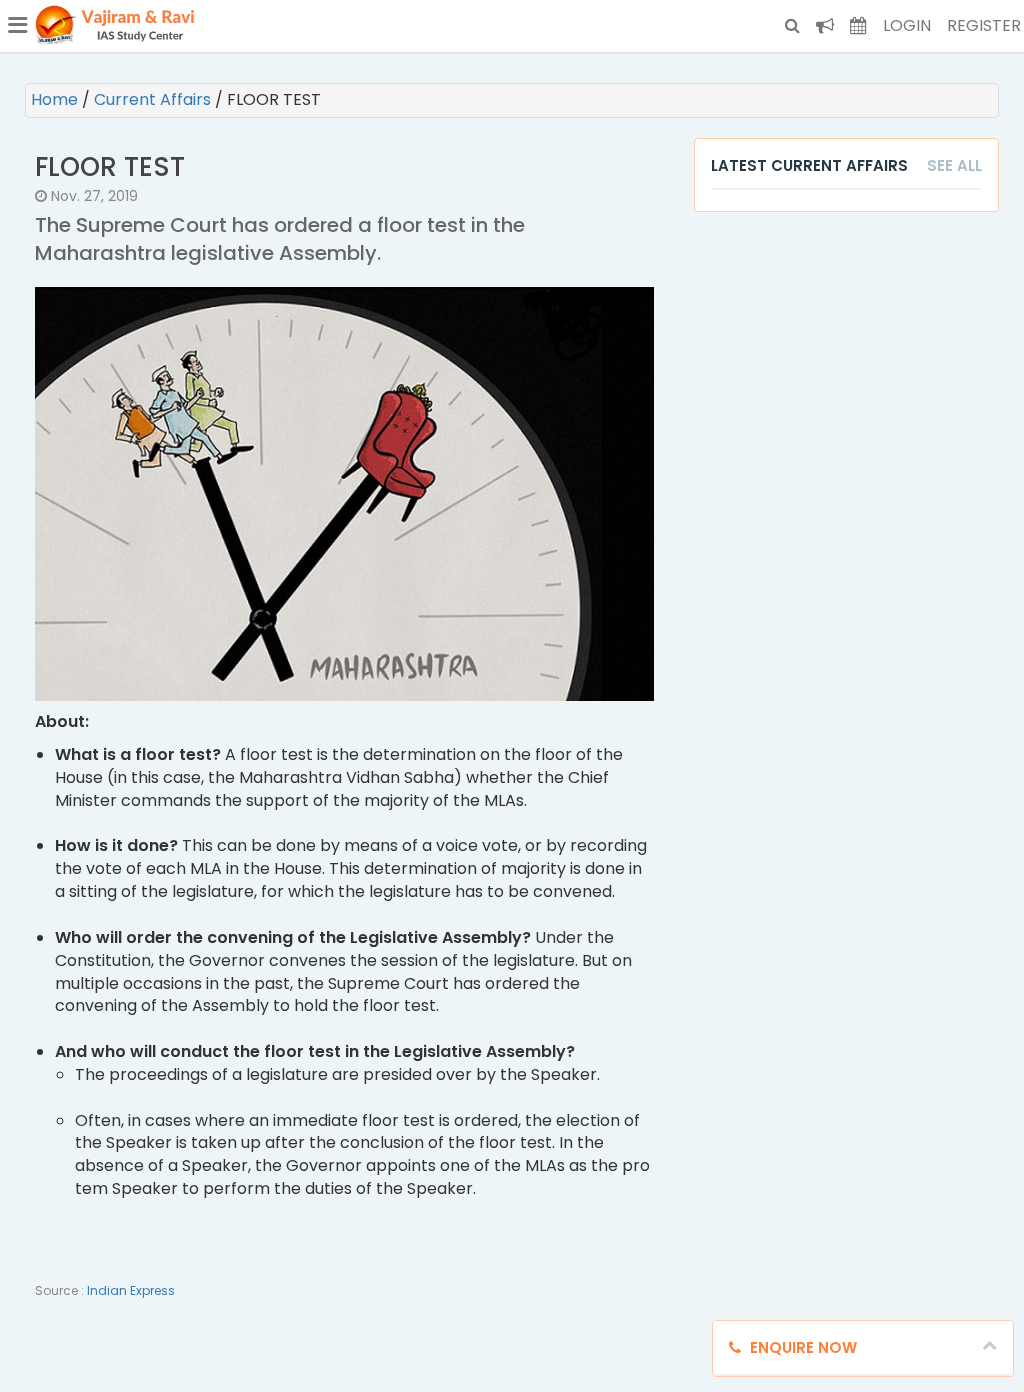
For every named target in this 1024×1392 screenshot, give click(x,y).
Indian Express (131, 1290)
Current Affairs (154, 99)
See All (954, 165)
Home (56, 99)
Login (907, 25)
